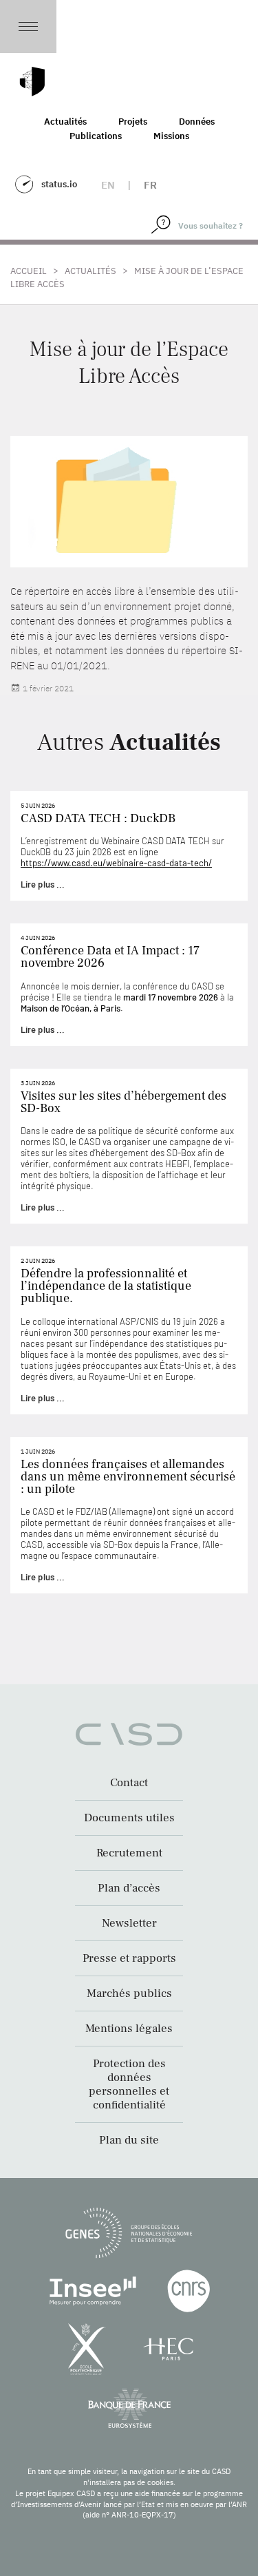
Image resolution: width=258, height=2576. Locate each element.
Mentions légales (129, 2029)
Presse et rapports (129, 1958)
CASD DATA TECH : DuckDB (98, 818)
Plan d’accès (129, 1888)
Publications (96, 136)
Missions (171, 136)
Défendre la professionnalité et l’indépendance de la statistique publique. (106, 1286)
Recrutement (129, 1853)
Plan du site (129, 2140)
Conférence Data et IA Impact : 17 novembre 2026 (110, 957)
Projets (133, 122)
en (108, 185)
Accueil (29, 271)
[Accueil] (32, 82)
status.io (59, 184)
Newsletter (129, 1923)
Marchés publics (129, 1993)
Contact (129, 1783)
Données (197, 122)
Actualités (65, 122)
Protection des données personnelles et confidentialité (129, 2084)
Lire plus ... (43, 884)
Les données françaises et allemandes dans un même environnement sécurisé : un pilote (128, 1477)
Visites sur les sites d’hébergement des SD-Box (123, 1102)
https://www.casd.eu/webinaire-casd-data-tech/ (116, 863)
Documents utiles (129, 1818)
